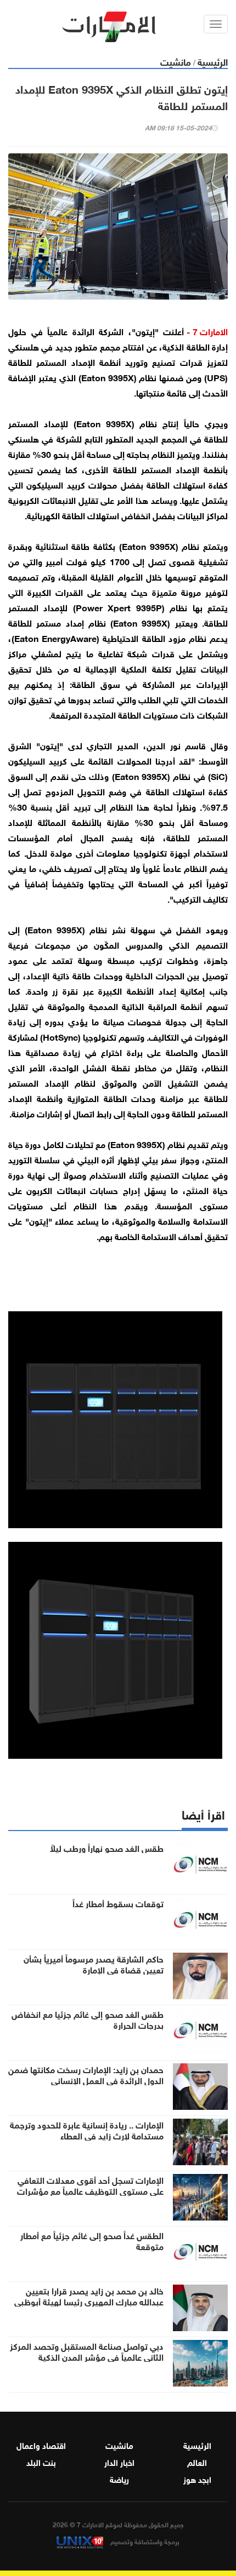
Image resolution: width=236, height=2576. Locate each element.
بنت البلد (41, 2462)
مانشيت (176, 61)
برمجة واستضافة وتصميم (144, 2541)
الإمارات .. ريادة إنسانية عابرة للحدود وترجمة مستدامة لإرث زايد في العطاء (87, 2130)
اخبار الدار (119, 2462)
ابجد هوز (197, 2479)
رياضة (119, 2479)
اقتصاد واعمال (41, 2445)
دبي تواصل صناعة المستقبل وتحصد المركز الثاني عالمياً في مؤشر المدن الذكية (87, 2351)
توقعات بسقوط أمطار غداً (118, 1903)
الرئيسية (213, 61)
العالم (197, 2462)
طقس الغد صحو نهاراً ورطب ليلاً (107, 1848)
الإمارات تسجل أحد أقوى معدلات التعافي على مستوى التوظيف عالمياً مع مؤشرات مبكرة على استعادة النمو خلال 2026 (90, 2190)
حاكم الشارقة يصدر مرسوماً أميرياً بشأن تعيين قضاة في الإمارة (94, 1964)
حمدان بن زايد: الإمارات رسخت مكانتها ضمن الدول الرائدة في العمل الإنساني (86, 2074)
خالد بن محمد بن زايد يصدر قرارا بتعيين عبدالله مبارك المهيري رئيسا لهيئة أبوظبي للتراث (89, 2301)
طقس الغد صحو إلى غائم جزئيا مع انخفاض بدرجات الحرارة (88, 2019)
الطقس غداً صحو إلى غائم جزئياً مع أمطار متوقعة (92, 2240)
